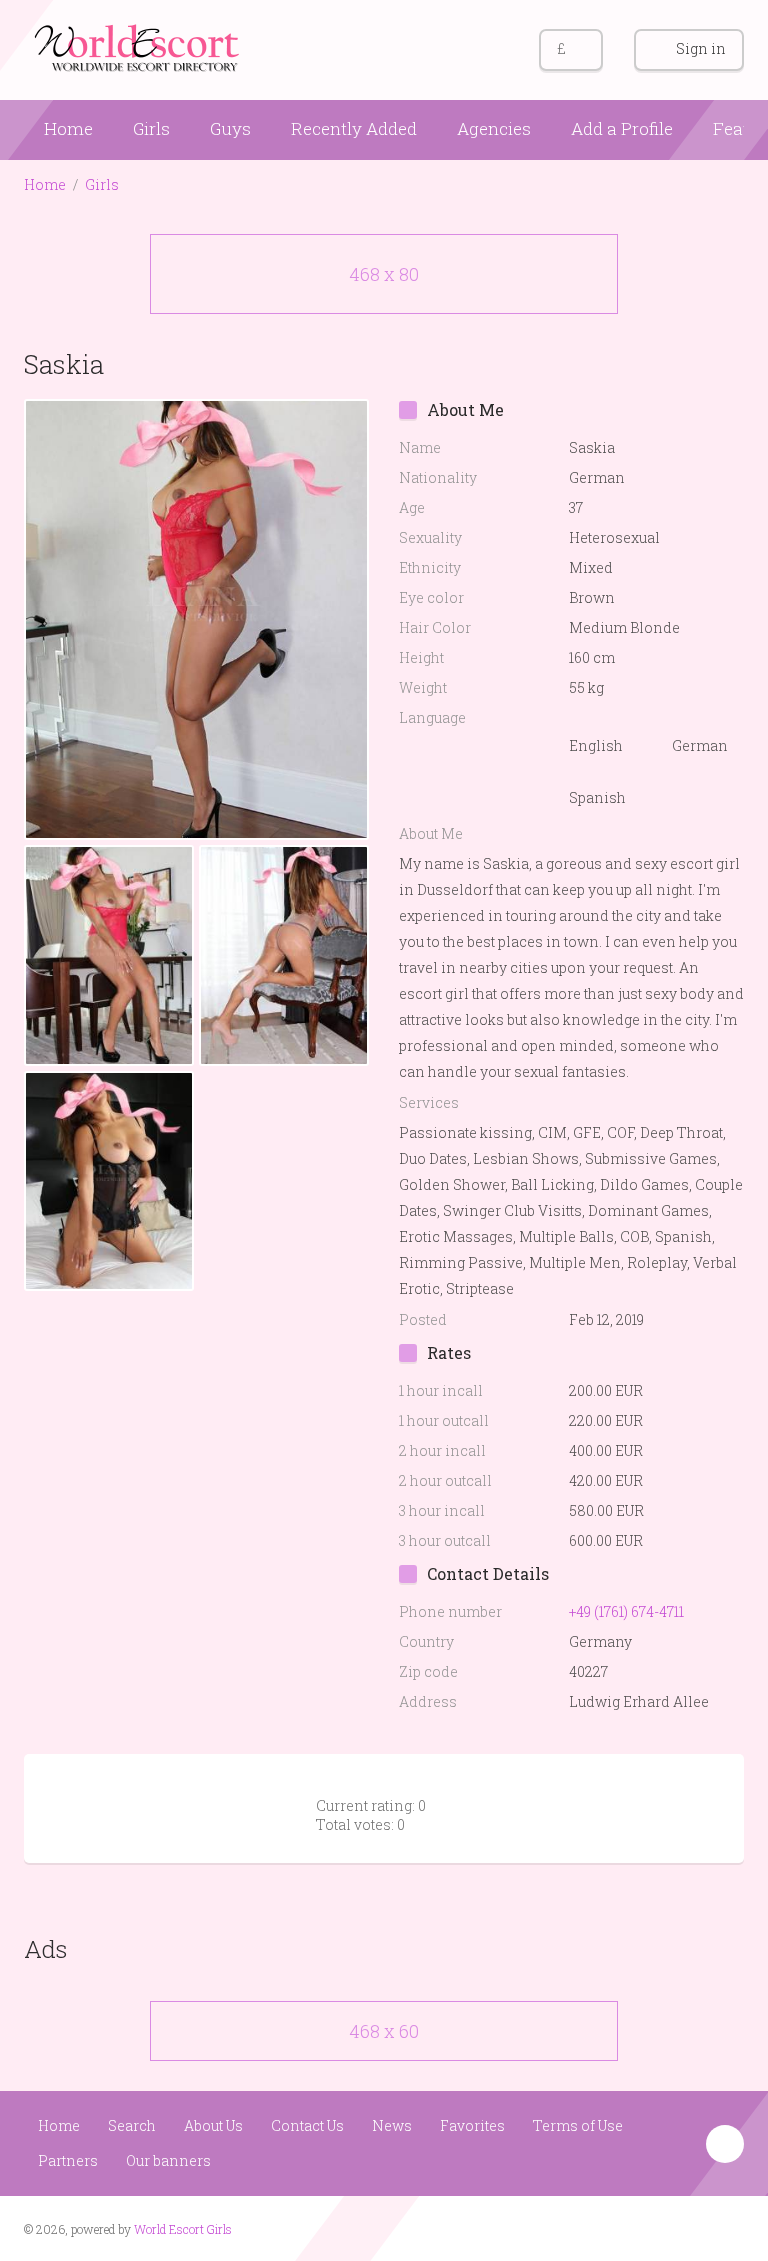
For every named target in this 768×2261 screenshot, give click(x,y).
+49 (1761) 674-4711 (626, 1611)
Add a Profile (622, 128)
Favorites (472, 2125)
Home (68, 128)
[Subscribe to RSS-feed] (650, 2227)
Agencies (494, 128)
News (392, 2125)
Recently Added (354, 128)
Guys (230, 128)
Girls (151, 128)
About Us (213, 2125)
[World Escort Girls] (139, 46)
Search (132, 2125)
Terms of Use (578, 2125)
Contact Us (307, 2125)
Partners (68, 2160)
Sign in (701, 48)
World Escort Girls (183, 2229)
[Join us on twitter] (726, 2227)
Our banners (168, 2160)
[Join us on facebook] (688, 2227)
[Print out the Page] (687, 363)
